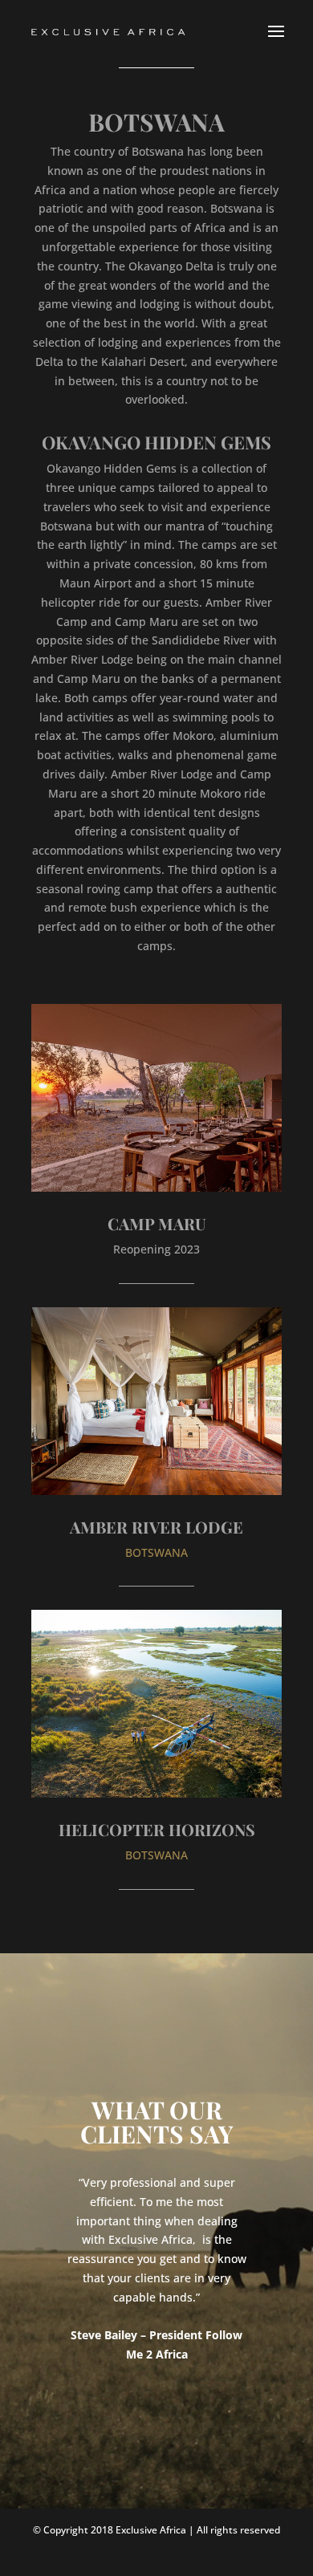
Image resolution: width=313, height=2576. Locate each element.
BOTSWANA (156, 1552)
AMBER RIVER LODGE (156, 1527)
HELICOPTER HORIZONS (157, 1829)
